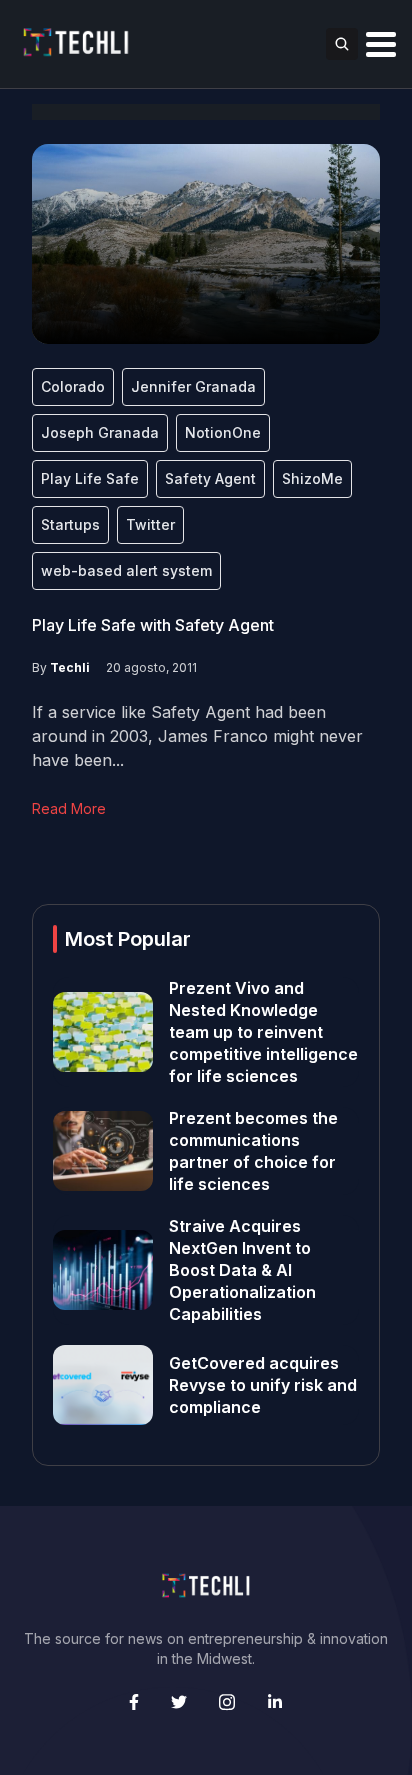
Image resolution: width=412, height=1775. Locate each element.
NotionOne (223, 432)
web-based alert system (126, 570)
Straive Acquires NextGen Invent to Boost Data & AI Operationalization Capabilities (242, 1270)
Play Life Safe (90, 478)
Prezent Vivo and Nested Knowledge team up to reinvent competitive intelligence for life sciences (263, 1032)
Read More (69, 808)
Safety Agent (210, 478)
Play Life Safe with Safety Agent (153, 625)
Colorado (73, 386)
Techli (70, 667)
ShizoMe (312, 478)
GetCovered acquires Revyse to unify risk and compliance (263, 1385)
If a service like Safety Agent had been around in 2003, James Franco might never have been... (197, 736)
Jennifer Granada (193, 386)
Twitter (150, 524)
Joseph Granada (100, 432)
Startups (70, 524)
